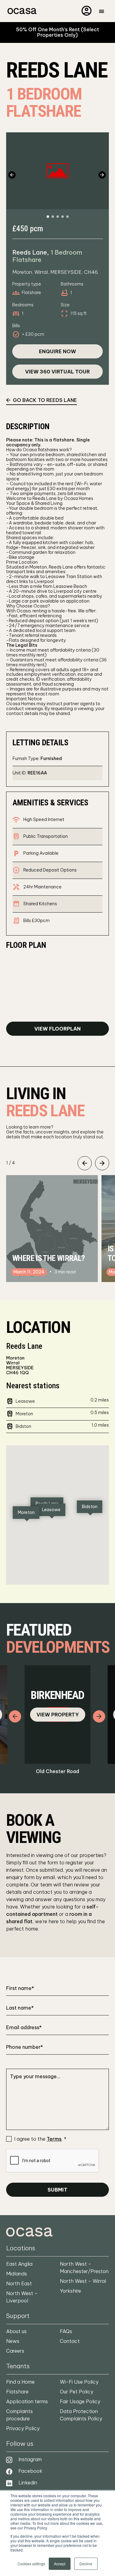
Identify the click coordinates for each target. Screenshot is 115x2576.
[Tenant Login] (87, 10)
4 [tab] (63, 217)
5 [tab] (67, 217)
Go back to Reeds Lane (45, 400)
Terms (54, 2139)
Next (102, 175)
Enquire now (57, 351)
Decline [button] (86, 2564)
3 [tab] (58, 217)
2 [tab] (53, 217)
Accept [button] (60, 2564)
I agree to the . (40, 2139)
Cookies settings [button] (31, 2564)
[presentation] (53, 2161)
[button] (51, 1511)
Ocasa (21, 11)
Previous (13, 175)
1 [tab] (48, 217)
